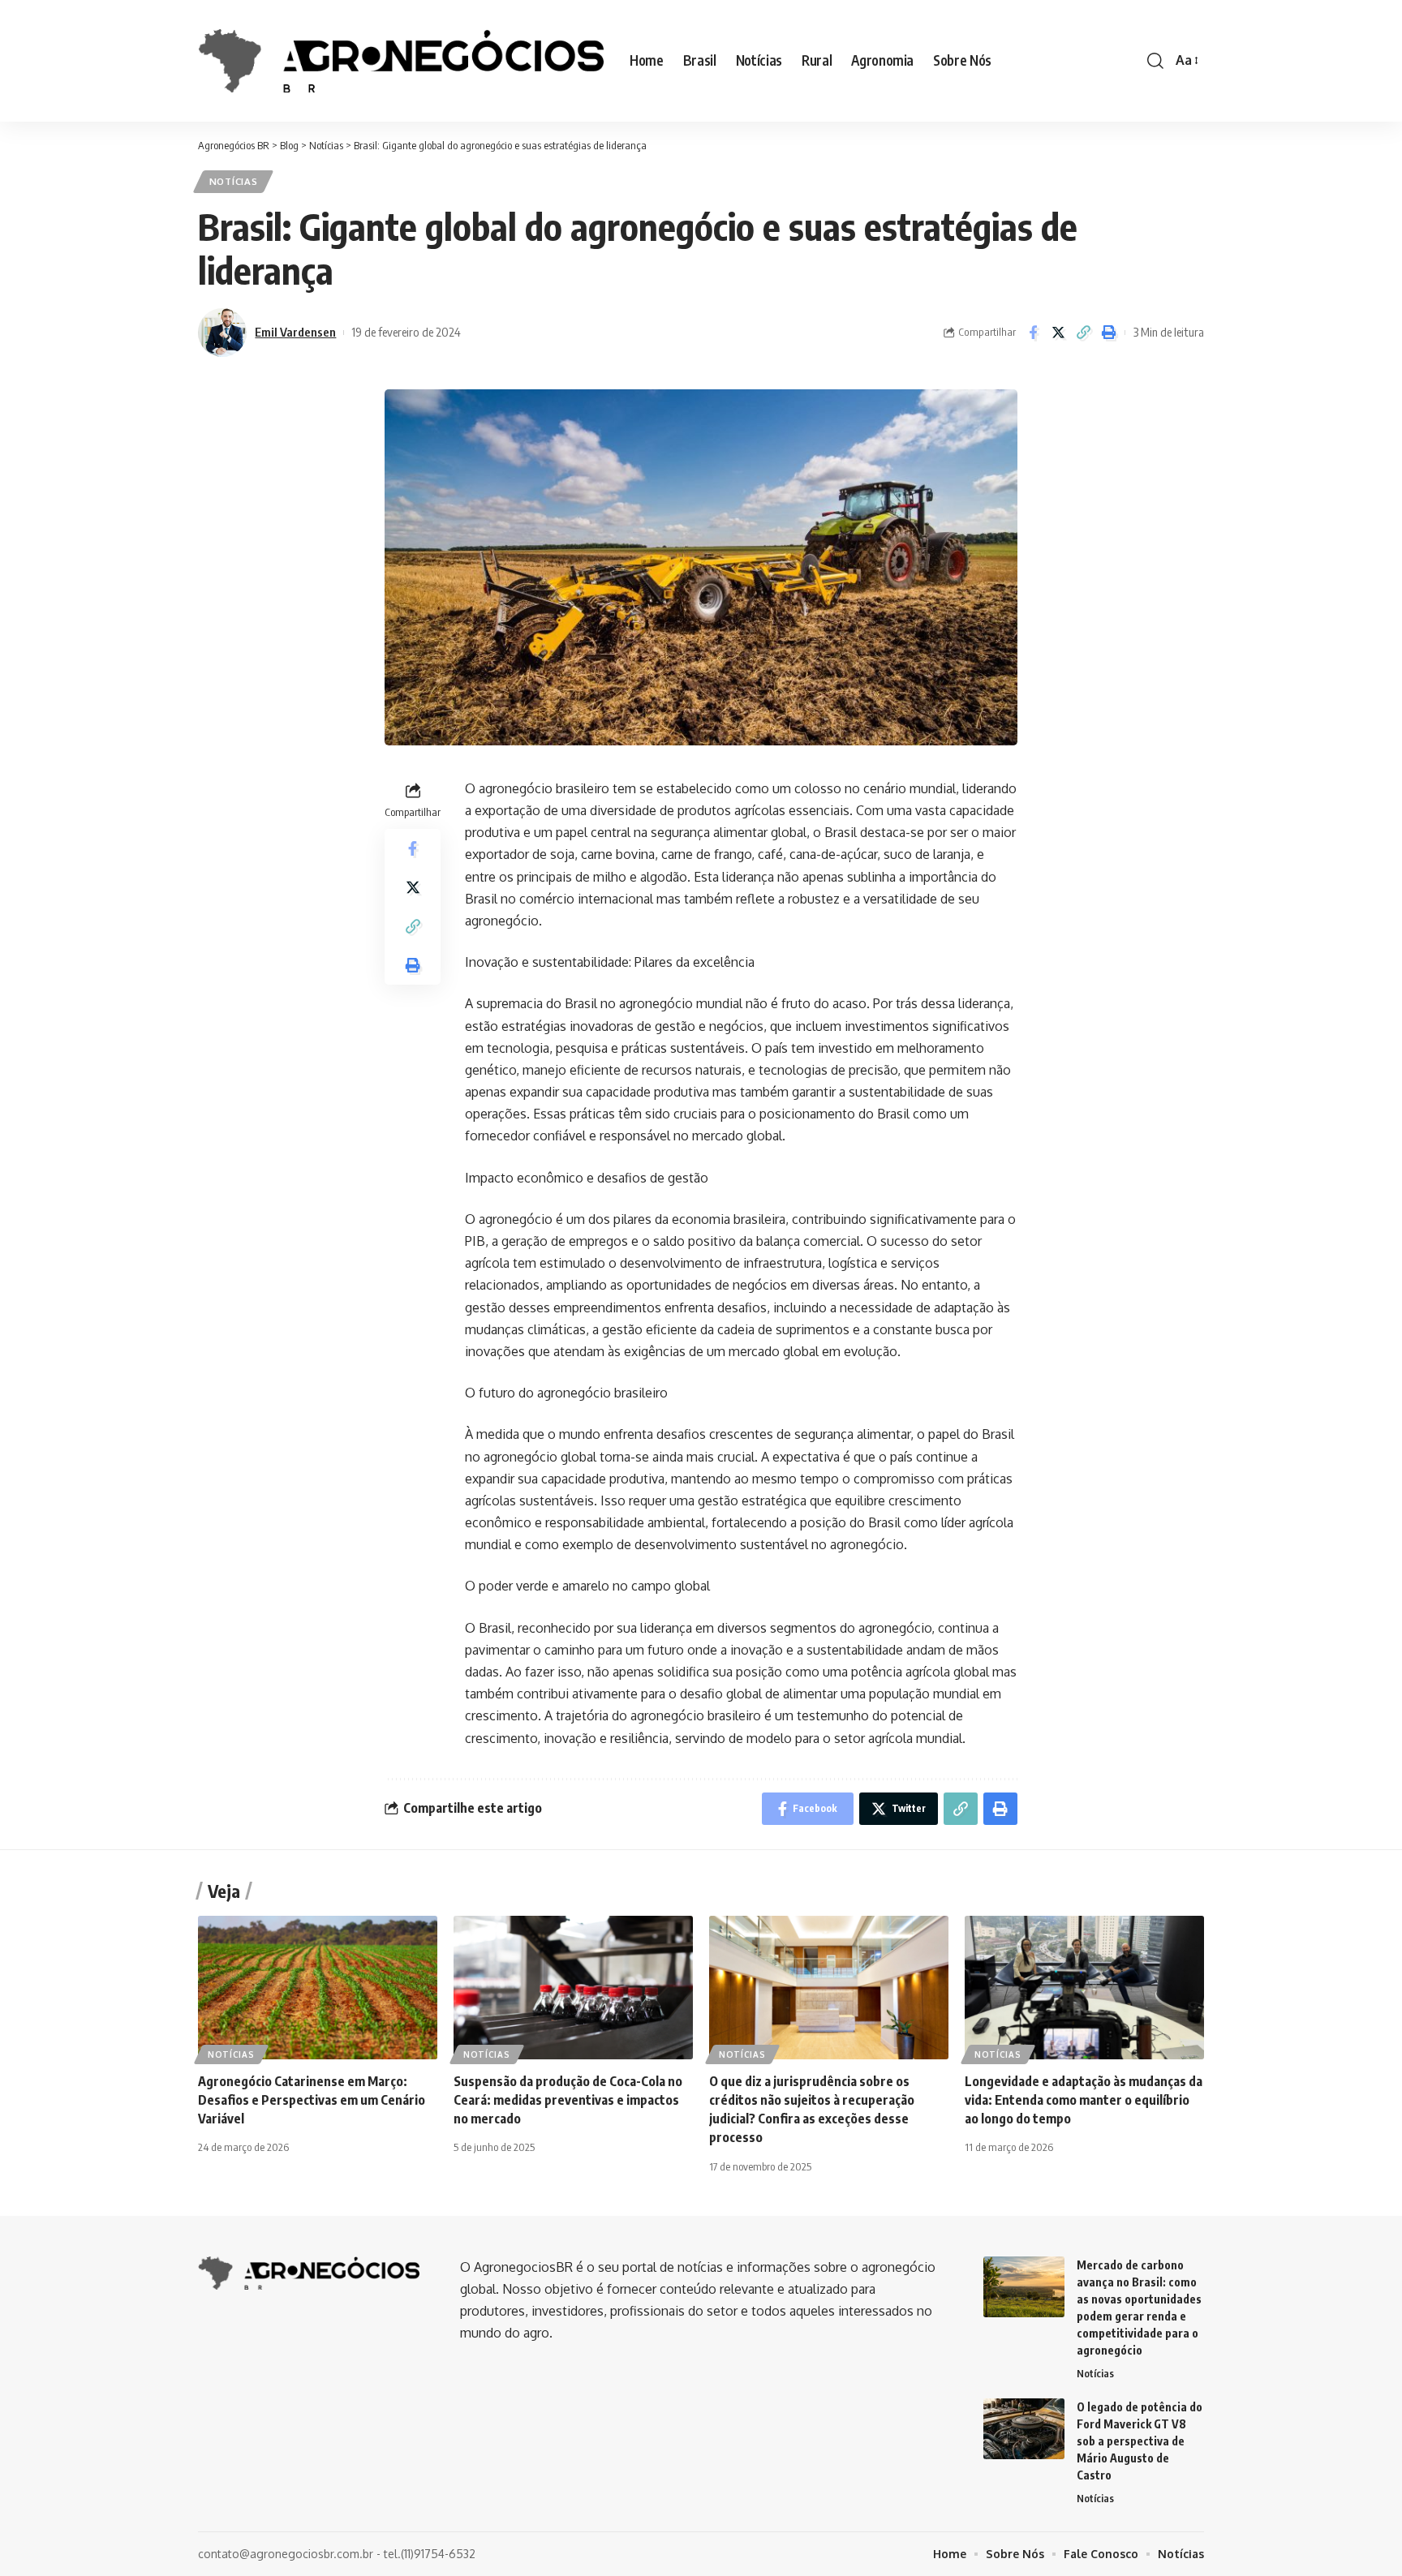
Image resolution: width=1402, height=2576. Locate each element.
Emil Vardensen (295, 332)
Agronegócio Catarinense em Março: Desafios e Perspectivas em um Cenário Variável (312, 2100)
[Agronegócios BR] (401, 60)
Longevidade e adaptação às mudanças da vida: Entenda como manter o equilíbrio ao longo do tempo (1084, 2100)
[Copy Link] (1083, 333)
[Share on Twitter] (1058, 333)
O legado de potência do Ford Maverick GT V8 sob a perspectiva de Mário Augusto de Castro (1140, 2441)
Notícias (234, 181)
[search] (1155, 61)
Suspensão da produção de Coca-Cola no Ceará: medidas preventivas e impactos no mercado (568, 2100)
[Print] (1108, 333)
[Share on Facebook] (1033, 333)
